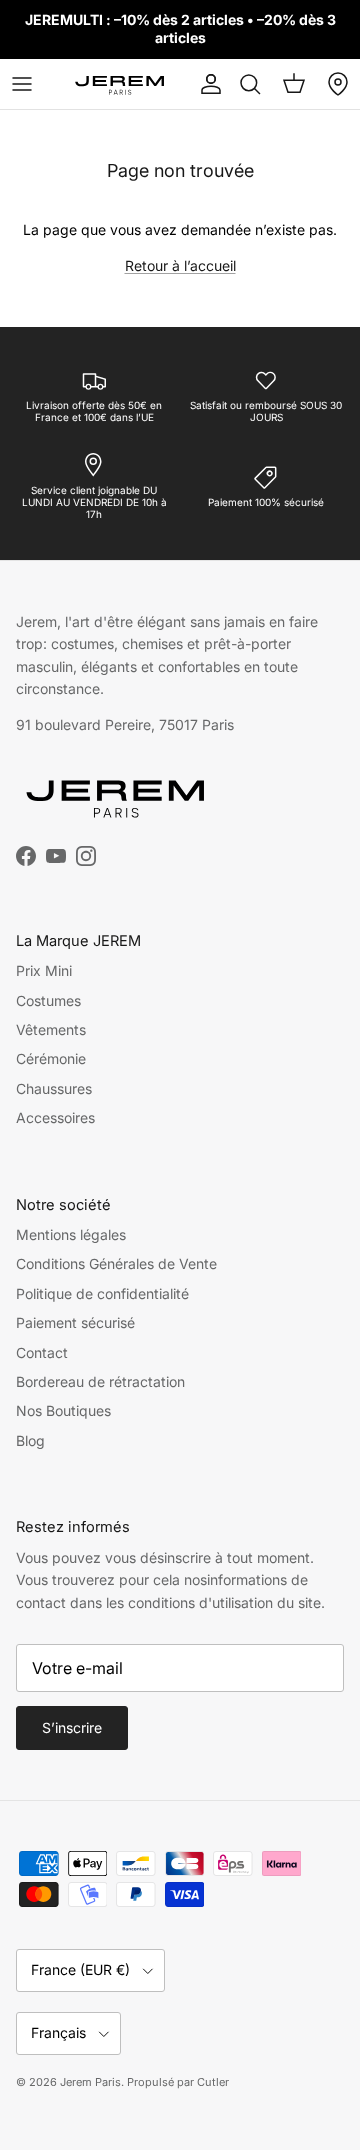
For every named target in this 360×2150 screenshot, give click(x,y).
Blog (30, 1440)
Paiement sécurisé (75, 1322)
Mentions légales (71, 1234)
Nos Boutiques (63, 1410)
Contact (42, 1352)
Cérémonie (51, 1058)
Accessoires (55, 1117)
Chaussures (54, 1088)
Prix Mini (44, 970)
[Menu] (22, 84)
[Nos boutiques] (338, 84)
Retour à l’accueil (180, 265)
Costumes (48, 1000)
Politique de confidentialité (102, 1293)
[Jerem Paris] (120, 84)
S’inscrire (72, 1727)
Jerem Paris (90, 2082)
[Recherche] (250, 84)
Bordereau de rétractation (100, 1381)
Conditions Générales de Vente (116, 1263)
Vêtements (51, 1029)
